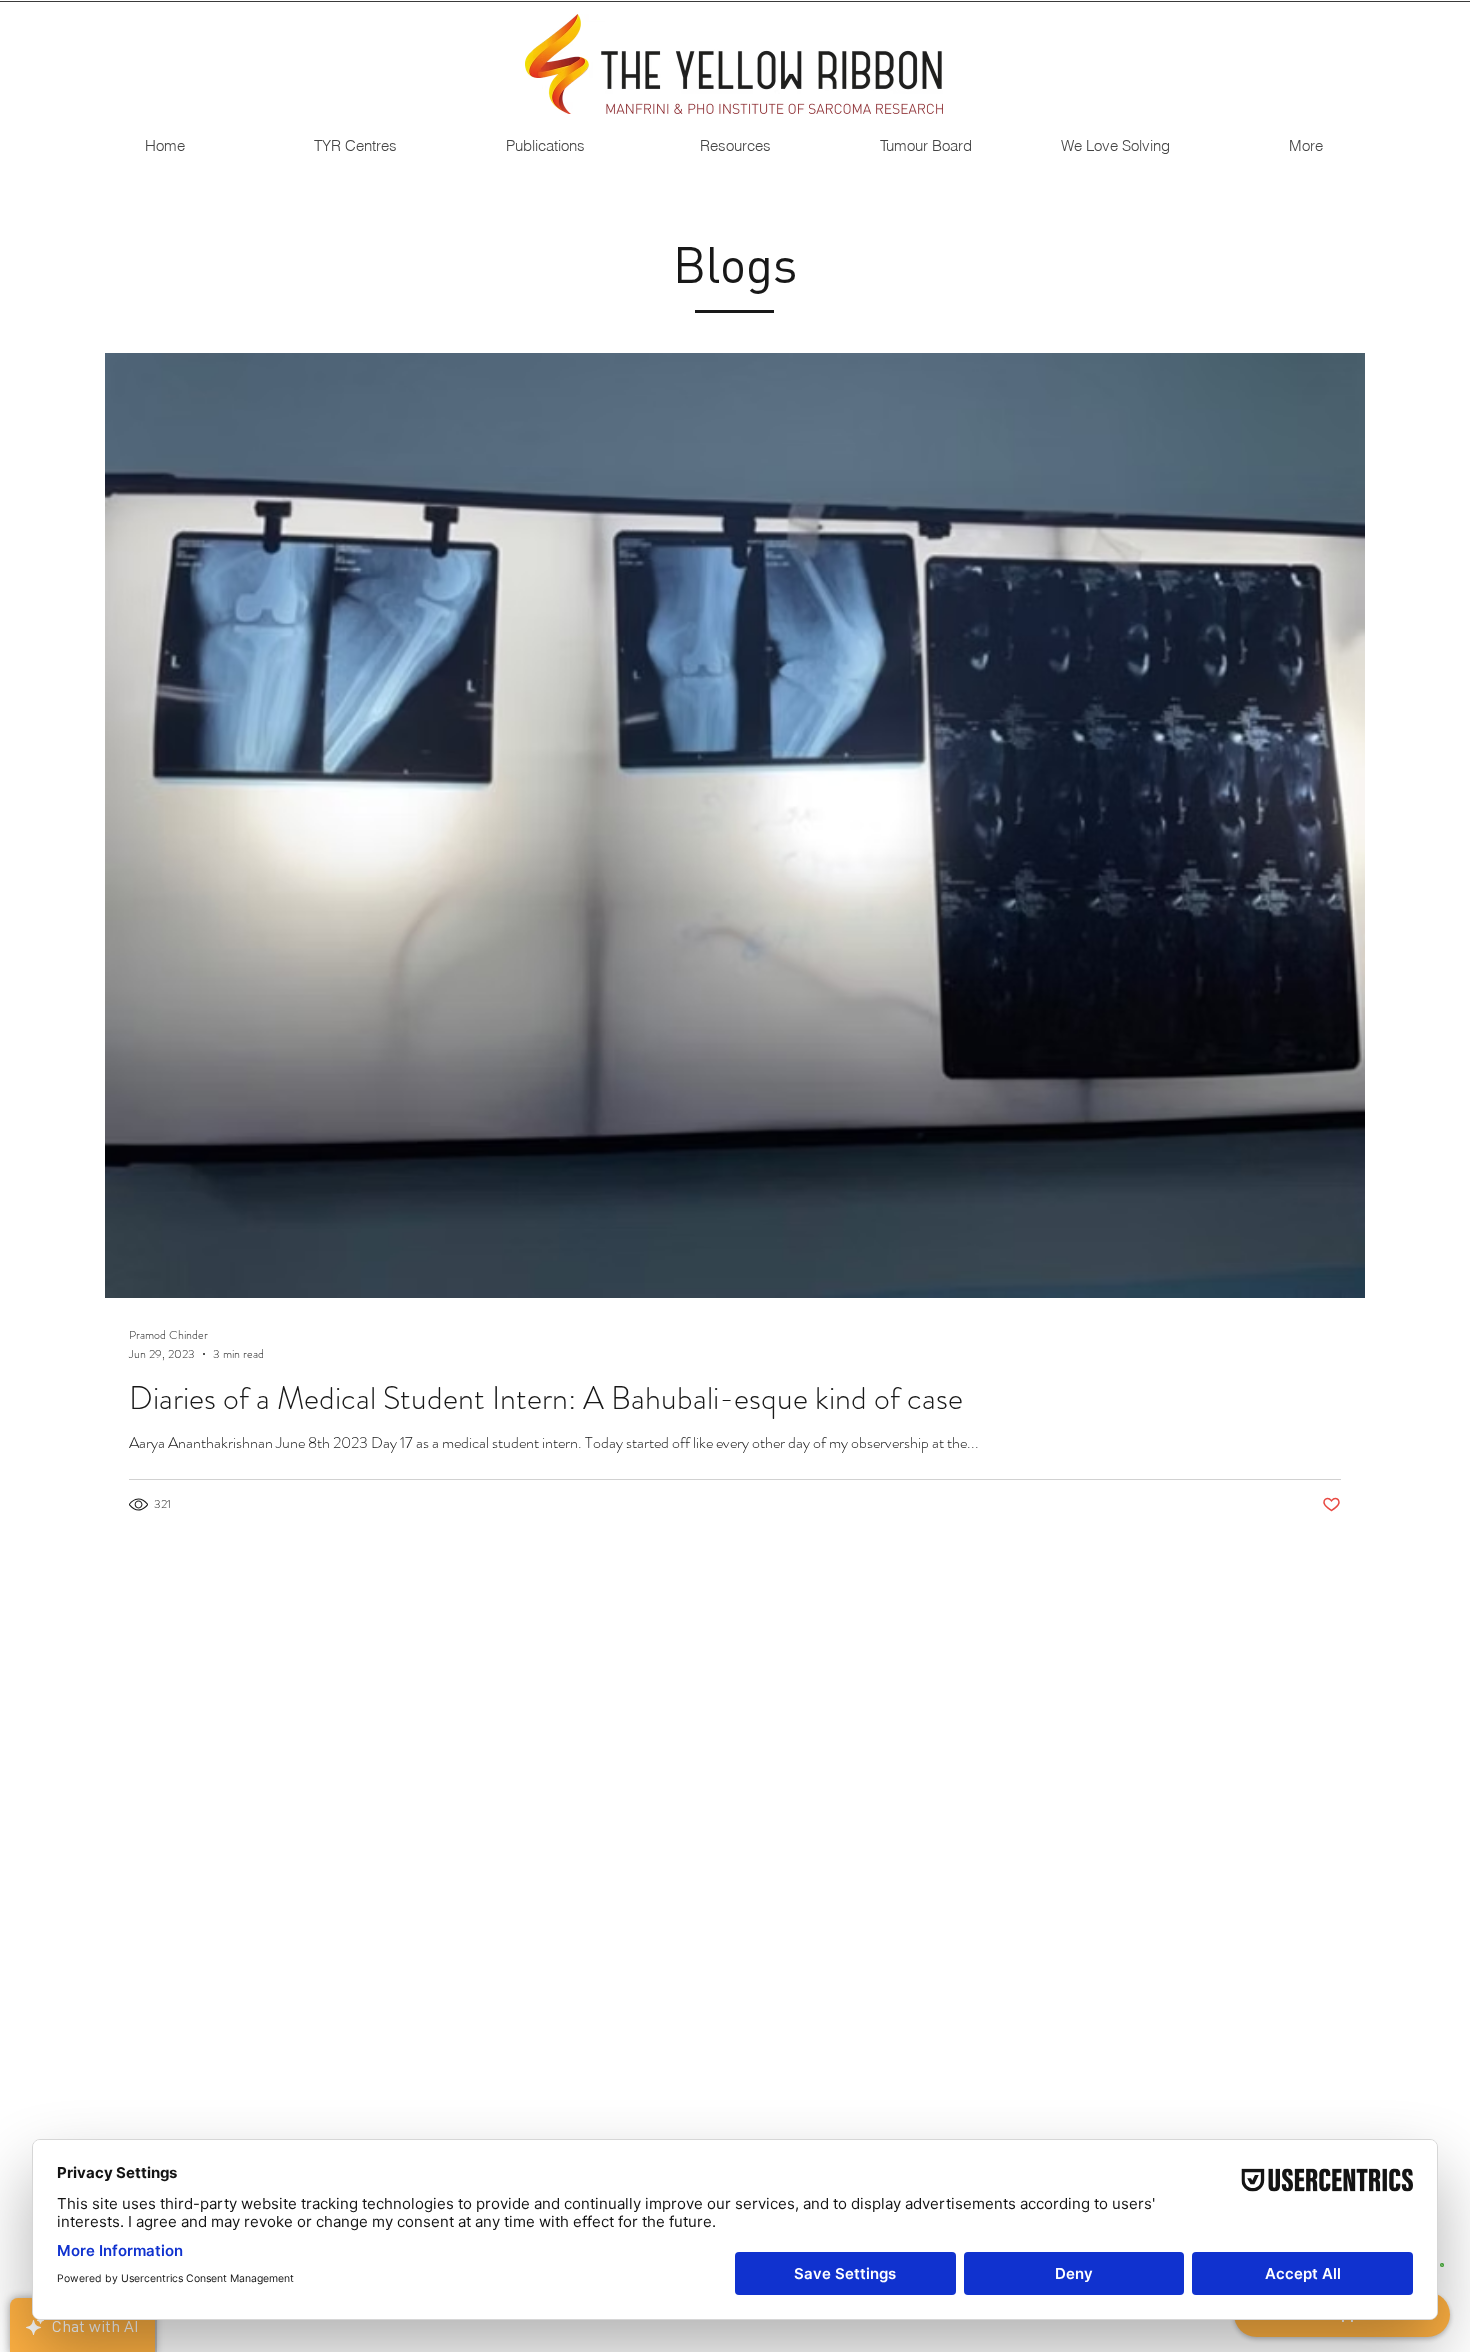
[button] (355, 145)
